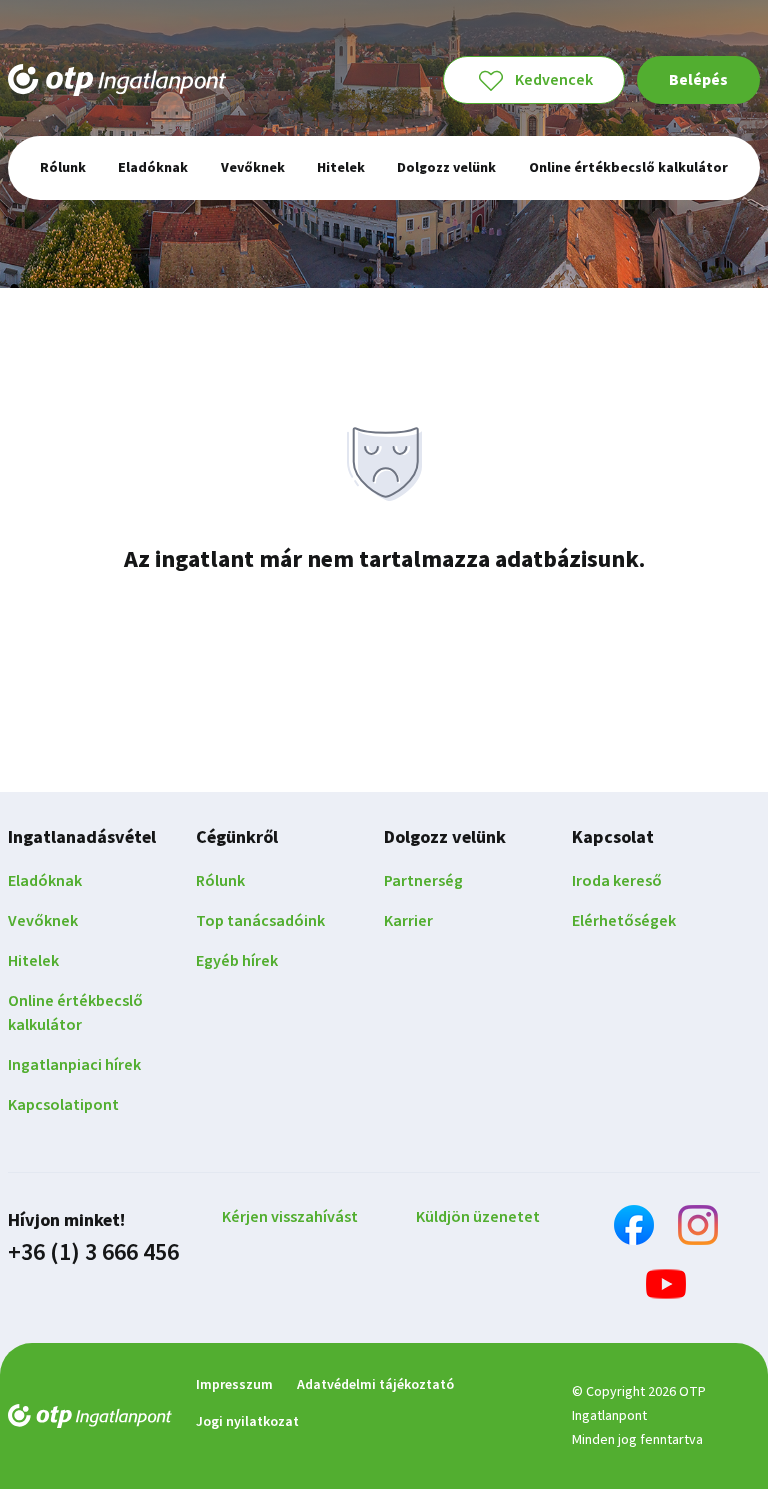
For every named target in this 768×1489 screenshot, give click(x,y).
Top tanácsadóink (260, 921)
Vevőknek (43, 921)
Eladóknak (45, 881)
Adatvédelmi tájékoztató (375, 1385)
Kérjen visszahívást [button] (290, 1217)
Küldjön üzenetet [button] (478, 1217)
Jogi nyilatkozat (247, 1422)
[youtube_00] (666, 1287)
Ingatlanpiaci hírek (74, 1065)
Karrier (408, 921)
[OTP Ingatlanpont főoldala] (117, 80)
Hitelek (33, 961)
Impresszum (234, 1385)
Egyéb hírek (237, 961)
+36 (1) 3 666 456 (93, 1253)
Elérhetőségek (624, 921)
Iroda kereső (617, 881)
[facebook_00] (634, 1228)
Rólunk (220, 881)
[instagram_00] (698, 1228)
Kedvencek (554, 80)
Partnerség (423, 881)
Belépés (698, 80)
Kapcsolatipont (63, 1105)
